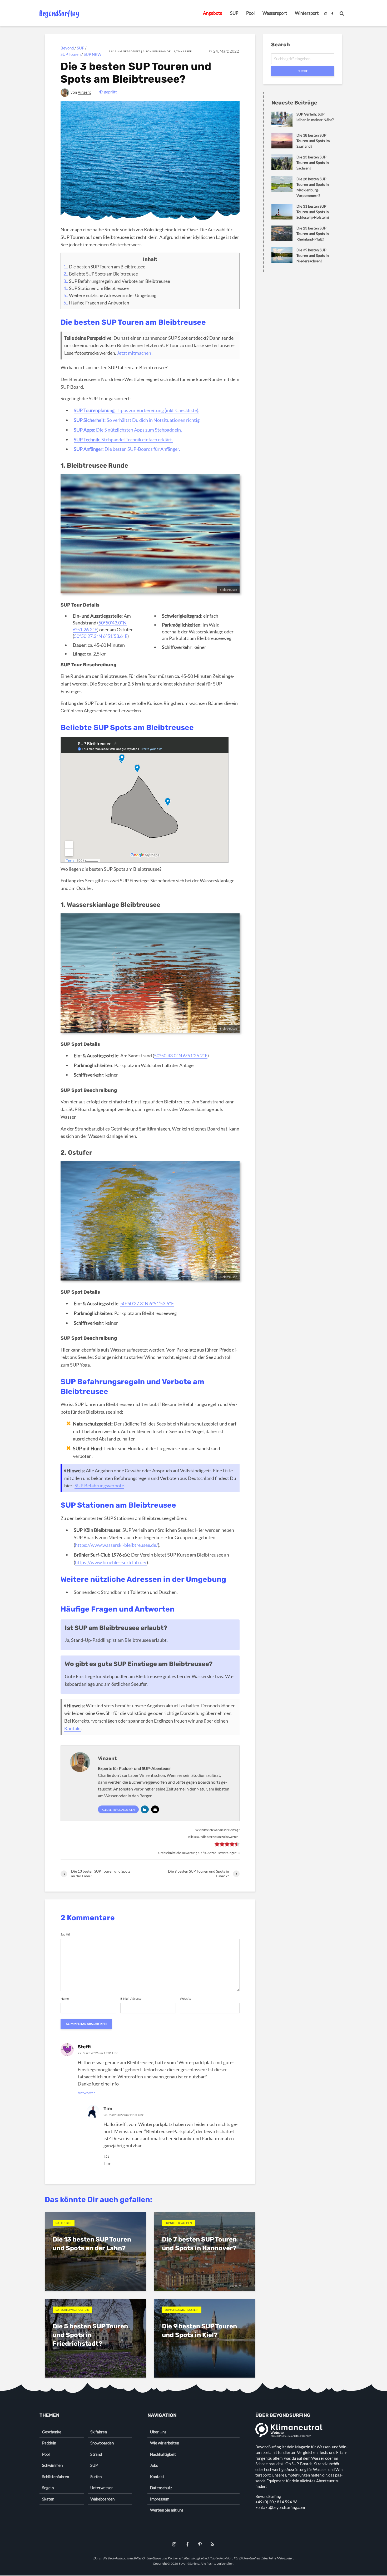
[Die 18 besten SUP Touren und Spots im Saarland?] (282, 140)
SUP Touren (71, 54)
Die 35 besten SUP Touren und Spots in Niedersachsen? (313, 255)
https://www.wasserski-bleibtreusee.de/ (116, 1545)
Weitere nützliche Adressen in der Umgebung (110, 295)
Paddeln (49, 2443)
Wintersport (307, 13)
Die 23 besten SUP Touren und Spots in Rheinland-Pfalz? (313, 234)
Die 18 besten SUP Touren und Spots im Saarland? (313, 141)
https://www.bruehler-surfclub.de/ (111, 1562)
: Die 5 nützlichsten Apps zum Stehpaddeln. (128, 430)
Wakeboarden (102, 2499)
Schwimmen (52, 2465)
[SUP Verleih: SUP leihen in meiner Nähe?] (282, 119)
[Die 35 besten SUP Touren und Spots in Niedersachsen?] (282, 255)
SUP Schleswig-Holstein (72, 2310)
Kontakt (73, 1728)
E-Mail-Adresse (131, 1999)
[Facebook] (187, 2545)
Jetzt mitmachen (134, 353)
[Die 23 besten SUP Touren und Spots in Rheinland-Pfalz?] (282, 233)
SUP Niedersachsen (178, 2223)
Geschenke (52, 2432)
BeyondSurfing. (189, 2564)
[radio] (217, 1845)
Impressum (160, 2499)
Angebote (213, 13)
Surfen (96, 2477)
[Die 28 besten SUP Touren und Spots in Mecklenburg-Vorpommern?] (282, 184)
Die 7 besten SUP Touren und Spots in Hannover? (199, 2244)
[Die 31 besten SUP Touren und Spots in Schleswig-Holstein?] (282, 211)
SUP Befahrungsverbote (99, 1485)
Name (65, 1999)
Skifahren (99, 2432)
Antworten (87, 2093)
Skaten (48, 2499)
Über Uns (158, 2432)
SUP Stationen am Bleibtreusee (96, 288)
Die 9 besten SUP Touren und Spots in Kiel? (199, 2331)
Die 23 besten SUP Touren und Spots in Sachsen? (313, 162)
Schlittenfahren (56, 2477)
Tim (108, 2109)
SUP (234, 13)
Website (185, 1999)
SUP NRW (93, 54)
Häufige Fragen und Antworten (96, 303)
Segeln (48, 2488)
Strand (96, 2454)
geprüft (110, 92)
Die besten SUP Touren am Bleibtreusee (104, 267)
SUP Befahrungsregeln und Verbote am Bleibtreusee (117, 281)
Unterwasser (102, 2488)
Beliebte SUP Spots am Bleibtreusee (101, 274)
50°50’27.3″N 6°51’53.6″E (101, 636)
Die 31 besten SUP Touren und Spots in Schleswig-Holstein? (313, 212)
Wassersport (275, 13)
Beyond (67, 48)
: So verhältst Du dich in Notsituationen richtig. (137, 420)
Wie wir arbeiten (165, 2443)
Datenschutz (161, 2488)
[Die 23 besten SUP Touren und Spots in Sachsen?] (282, 162)
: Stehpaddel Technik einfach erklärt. (123, 439)
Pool (250, 13)
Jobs (154, 2465)
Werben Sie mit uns (167, 2510)
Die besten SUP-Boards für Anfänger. (127, 449)
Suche (303, 71)
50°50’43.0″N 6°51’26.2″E (181, 1056)
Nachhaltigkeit (163, 2454)
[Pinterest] (200, 2545)
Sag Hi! (65, 1934)
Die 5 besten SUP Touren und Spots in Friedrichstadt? (90, 2335)
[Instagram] (175, 2545)
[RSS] (212, 2545)
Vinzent (84, 92)
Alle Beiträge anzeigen (118, 1810)
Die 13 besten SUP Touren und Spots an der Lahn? (92, 2244)
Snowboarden (102, 2443)
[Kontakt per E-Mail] (155, 1809)
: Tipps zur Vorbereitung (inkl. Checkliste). (137, 410)
